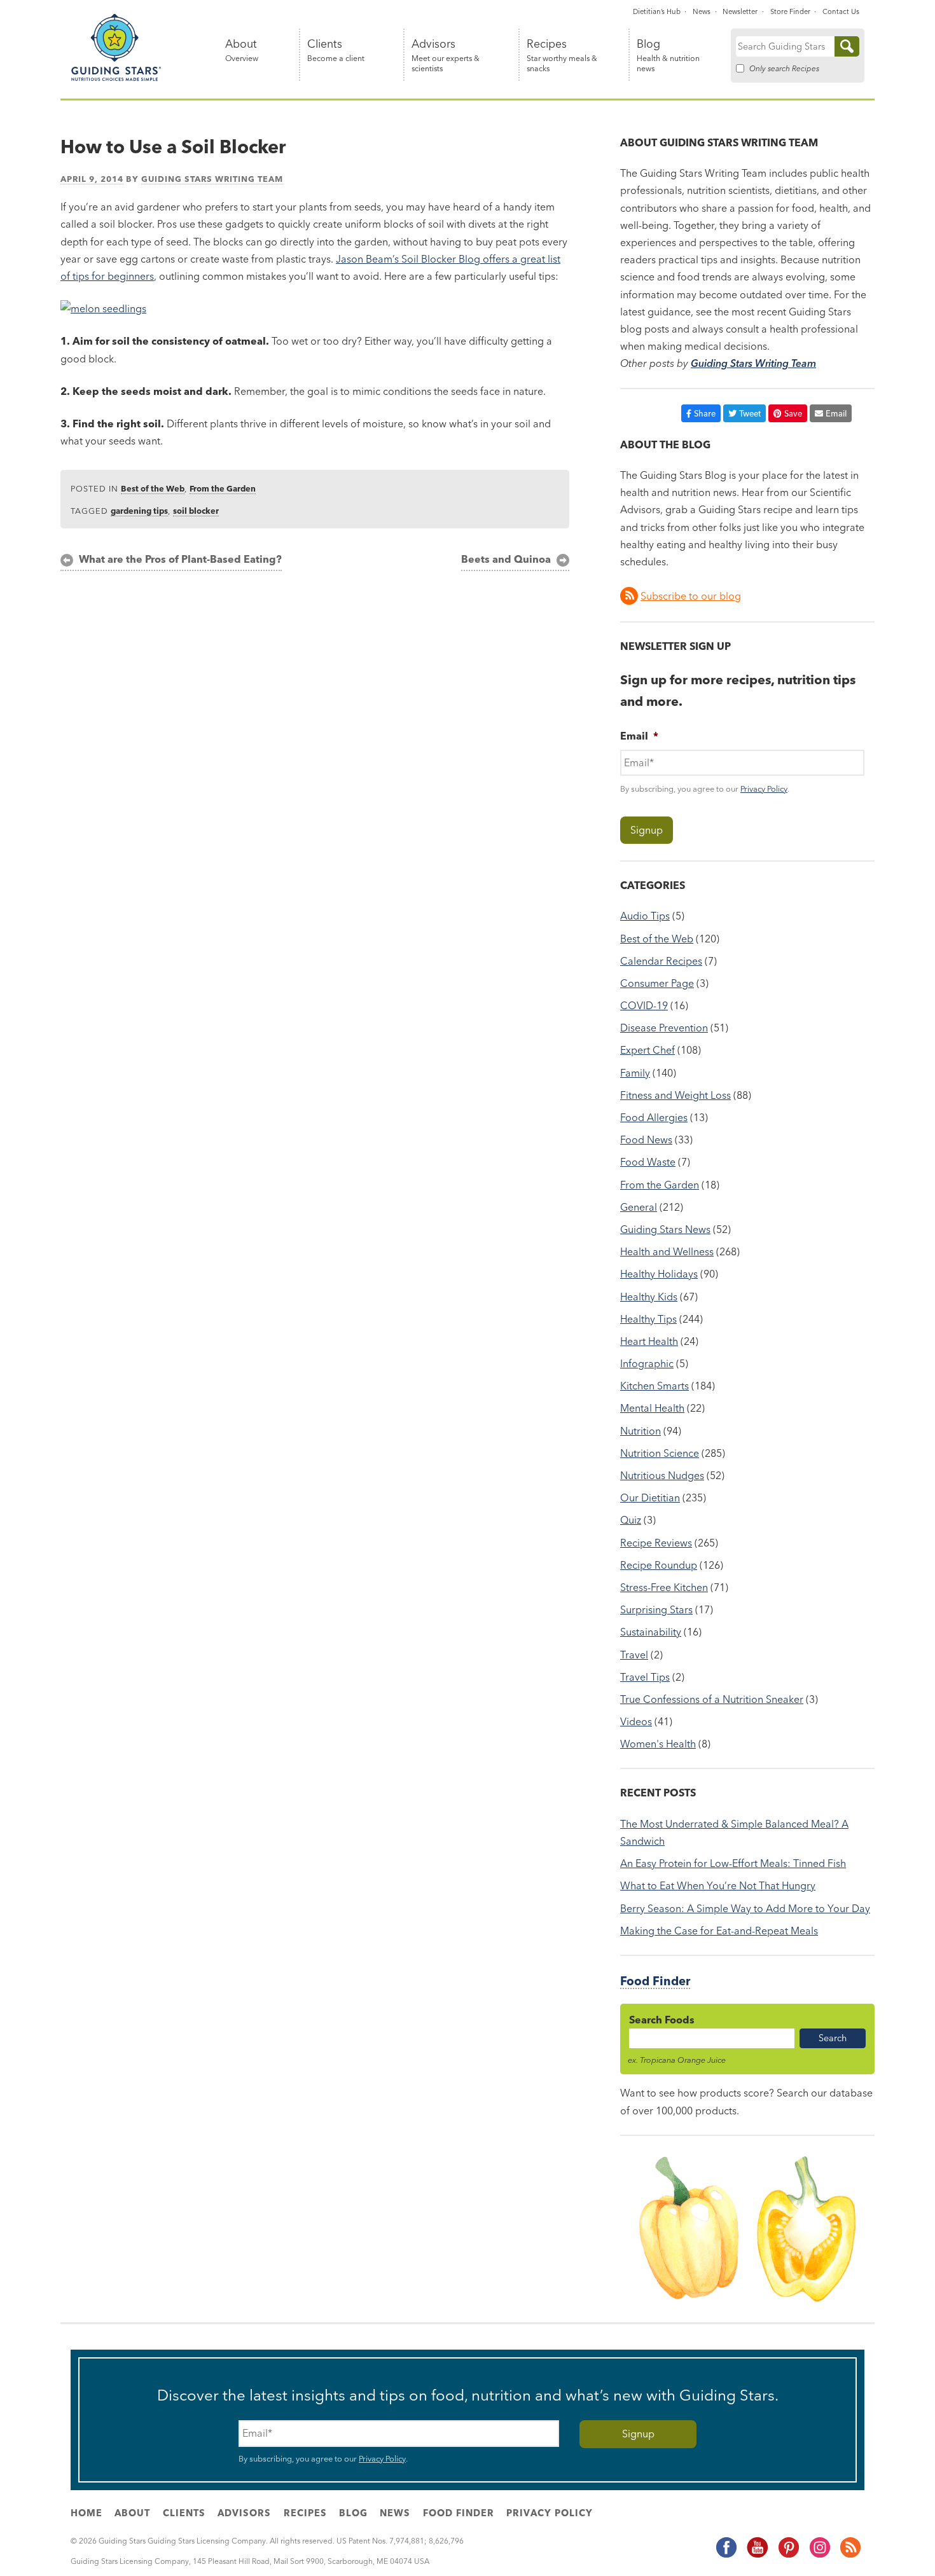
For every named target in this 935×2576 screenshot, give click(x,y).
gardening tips (139, 511)
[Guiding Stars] (116, 79)
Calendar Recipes (661, 961)
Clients (336, 51)
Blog (668, 56)
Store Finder (790, 11)
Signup (647, 830)
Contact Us (841, 11)
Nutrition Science (660, 1453)
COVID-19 (644, 1005)
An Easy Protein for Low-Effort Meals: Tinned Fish (733, 1863)
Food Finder (655, 1981)
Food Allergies (654, 1117)
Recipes (562, 56)
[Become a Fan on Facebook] (726, 2555)
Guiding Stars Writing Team (212, 179)
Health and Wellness (667, 1251)
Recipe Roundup (659, 1565)
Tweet (750, 413)
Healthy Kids (649, 1297)
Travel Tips (645, 1677)
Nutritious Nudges (662, 1475)
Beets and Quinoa (506, 559)
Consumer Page (657, 983)
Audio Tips (645, 916)
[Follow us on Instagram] (819, 2555)
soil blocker (196, 511)
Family (635, 1073)
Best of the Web (153, 488)
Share (705, 413)
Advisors (446, 56)
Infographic (647, 1363)
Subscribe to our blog (691, 596)
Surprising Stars (656, 1609)
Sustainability (651, 1632)
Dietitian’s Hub (657, 11)
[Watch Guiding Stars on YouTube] (757, 2555)
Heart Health (649, 1341)
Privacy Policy (764, 789)
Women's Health (658, 1744)
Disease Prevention (664, 1028)
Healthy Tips (648, 1319)
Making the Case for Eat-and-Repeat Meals (719, 1931)
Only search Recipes (784, 68)
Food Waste (648, 1162)
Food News (646, 1140)
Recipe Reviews (656, 1543)
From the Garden (223, 488)
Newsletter (740, 11)
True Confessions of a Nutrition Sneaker (712, 1699)
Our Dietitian (650, 1498)
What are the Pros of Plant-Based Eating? (180, 559)
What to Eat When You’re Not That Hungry (718, 1885)
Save (793, 413)
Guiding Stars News (665, 1229)
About (242, 51)
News (702, 11)
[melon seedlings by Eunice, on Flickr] (103, 308)
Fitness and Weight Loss (675, 1095)
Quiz (631, 1520)
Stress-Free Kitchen (664, 1587)
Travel (634, 1655)
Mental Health (652, 1408)
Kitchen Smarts (654, 1386)
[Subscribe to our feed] (850, 2555)
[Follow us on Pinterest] (788, 2555)
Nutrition (641, 1431)
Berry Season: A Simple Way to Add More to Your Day (745, 1908)
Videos (636, 1721)
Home (87, 2513)
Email (836, 413)
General (639, 1207)
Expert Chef (648, 1050)
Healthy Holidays (659, 1274)
